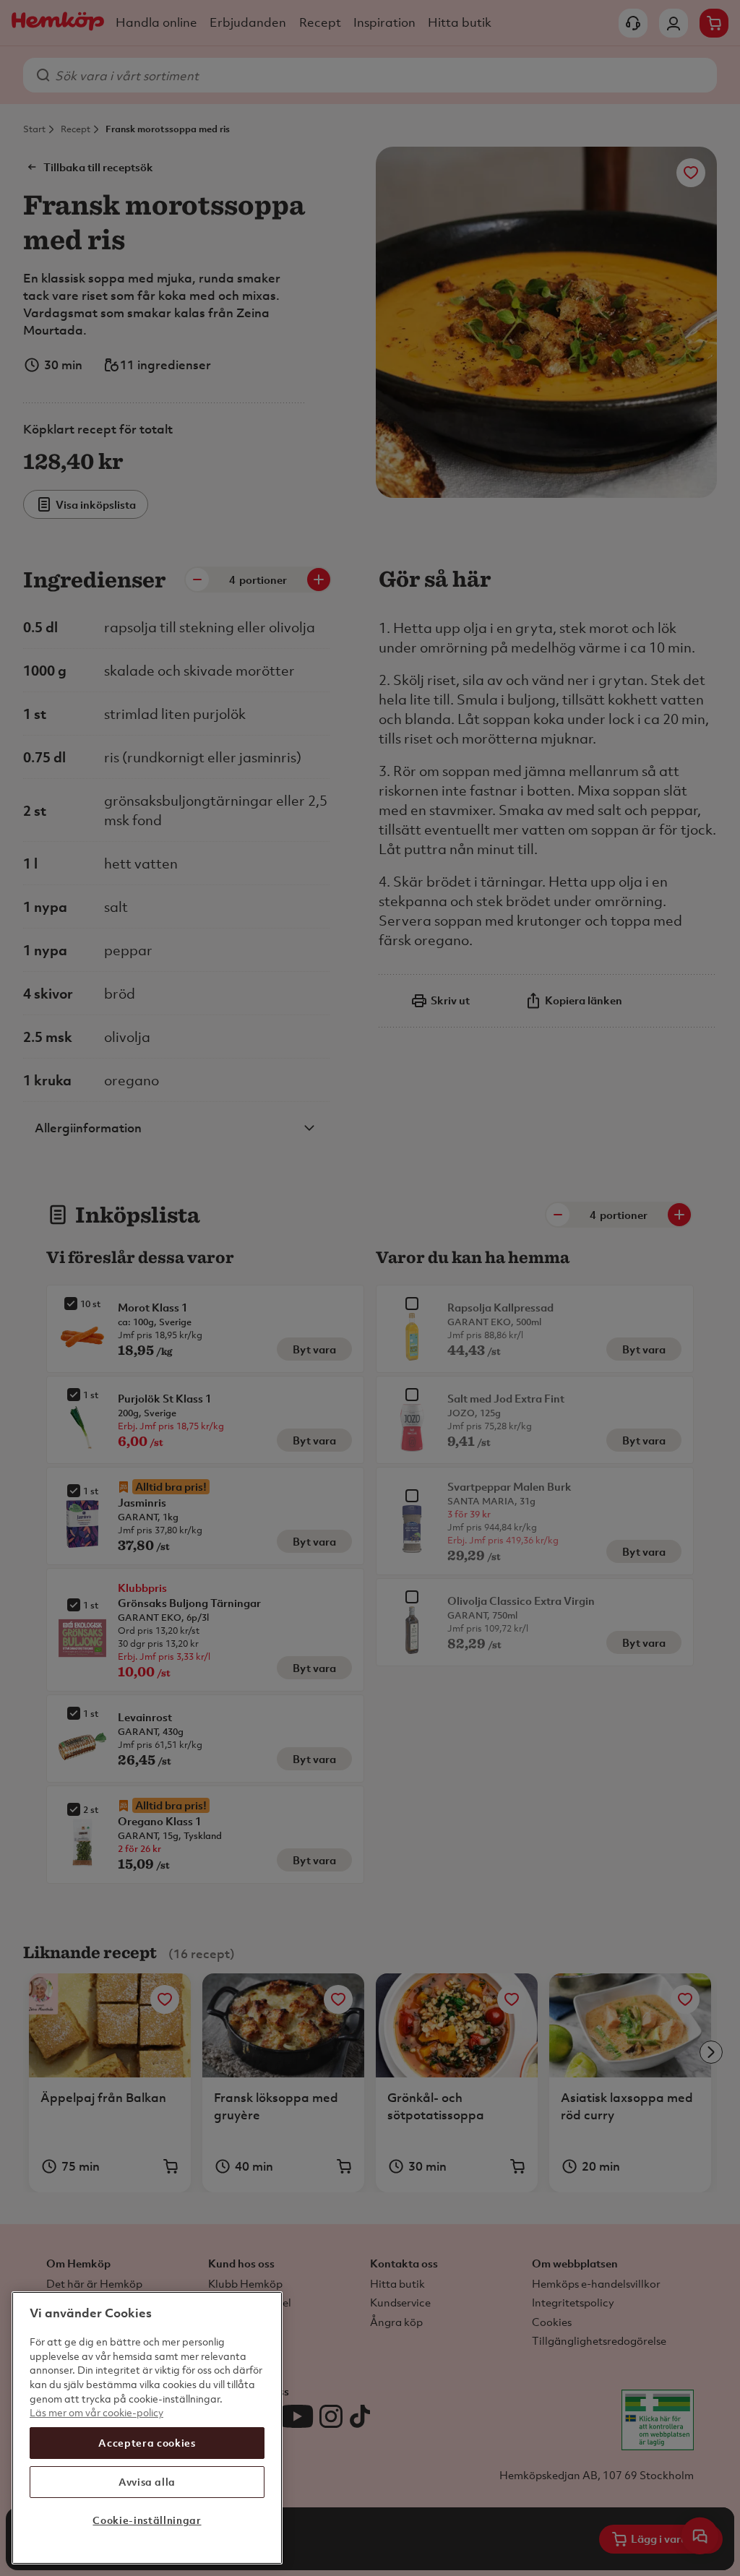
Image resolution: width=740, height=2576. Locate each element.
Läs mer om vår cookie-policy (96, 2412)
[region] (147, 2428)
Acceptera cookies (147, 2443)
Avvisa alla (147, 2482)
